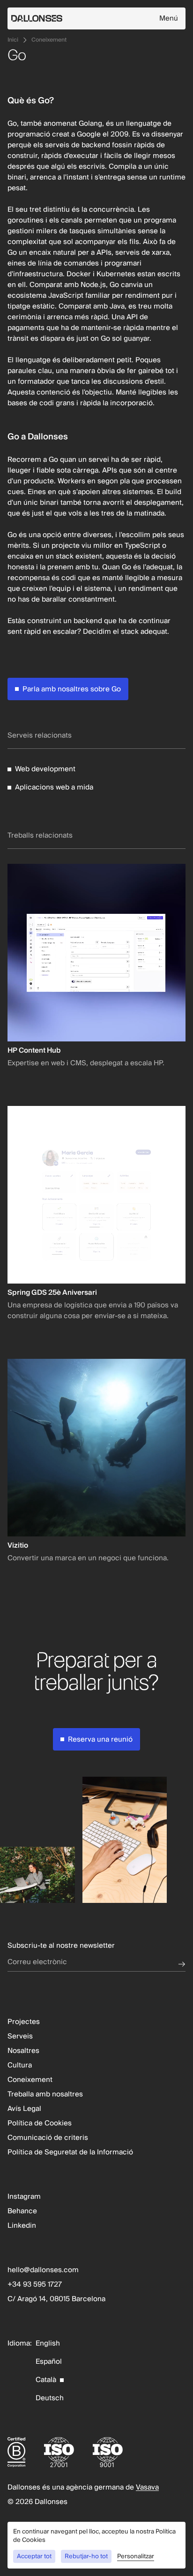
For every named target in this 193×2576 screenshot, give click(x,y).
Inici (13, 40)
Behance (22, 2211)
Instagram (24, 2197)
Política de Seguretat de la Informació (70, 2152)
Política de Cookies (40, 2123)
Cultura (20, 2065)
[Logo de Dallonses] (83, 18)
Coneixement (49, 40)
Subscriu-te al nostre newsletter (61, 1946)
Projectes (24, 2022)
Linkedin (22, 2226)
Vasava (147, 2487)
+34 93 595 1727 (35, 2285)
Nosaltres (23, 2051)
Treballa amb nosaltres (45, 2094)
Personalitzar (136, 2557)
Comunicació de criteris (48, 2138)
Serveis (20, 2036)
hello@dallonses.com (43, 2270)
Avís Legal (24, 2109)
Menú (169, 18)
